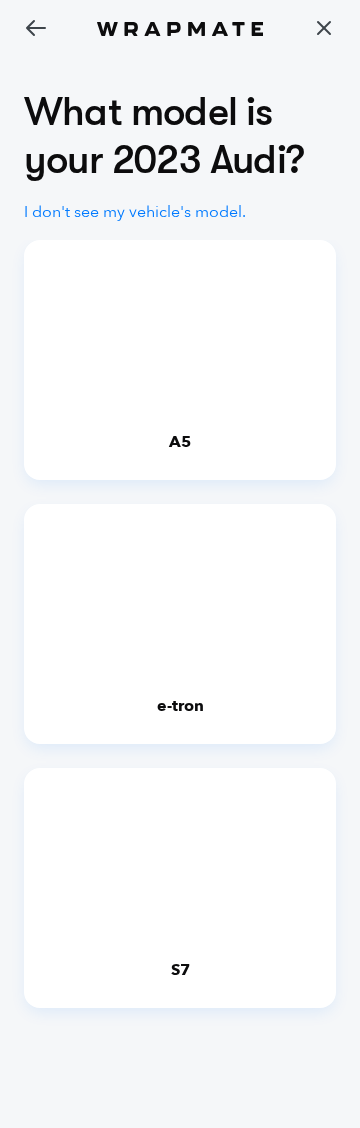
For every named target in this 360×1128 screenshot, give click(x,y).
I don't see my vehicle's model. (135, 212)
